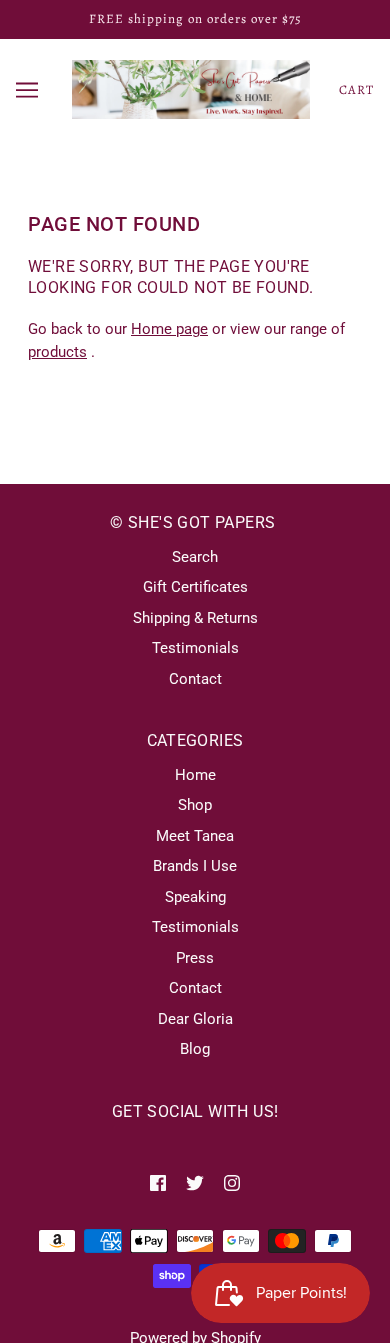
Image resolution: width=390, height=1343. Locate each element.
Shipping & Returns (195, 618)
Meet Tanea (195, 836)
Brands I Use (195, 866)
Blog (195, 1049)
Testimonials (195, 648)
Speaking (195, 897)
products (57, 352)
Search (195, 557)
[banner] (191, 88)
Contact (195, 679)
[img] (158, 1182)
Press (195, 958)
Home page (169, 329)
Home (195, 775)
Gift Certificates (195, 587)
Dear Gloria (195, 1019)
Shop (195, 805)
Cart (356, 89)
